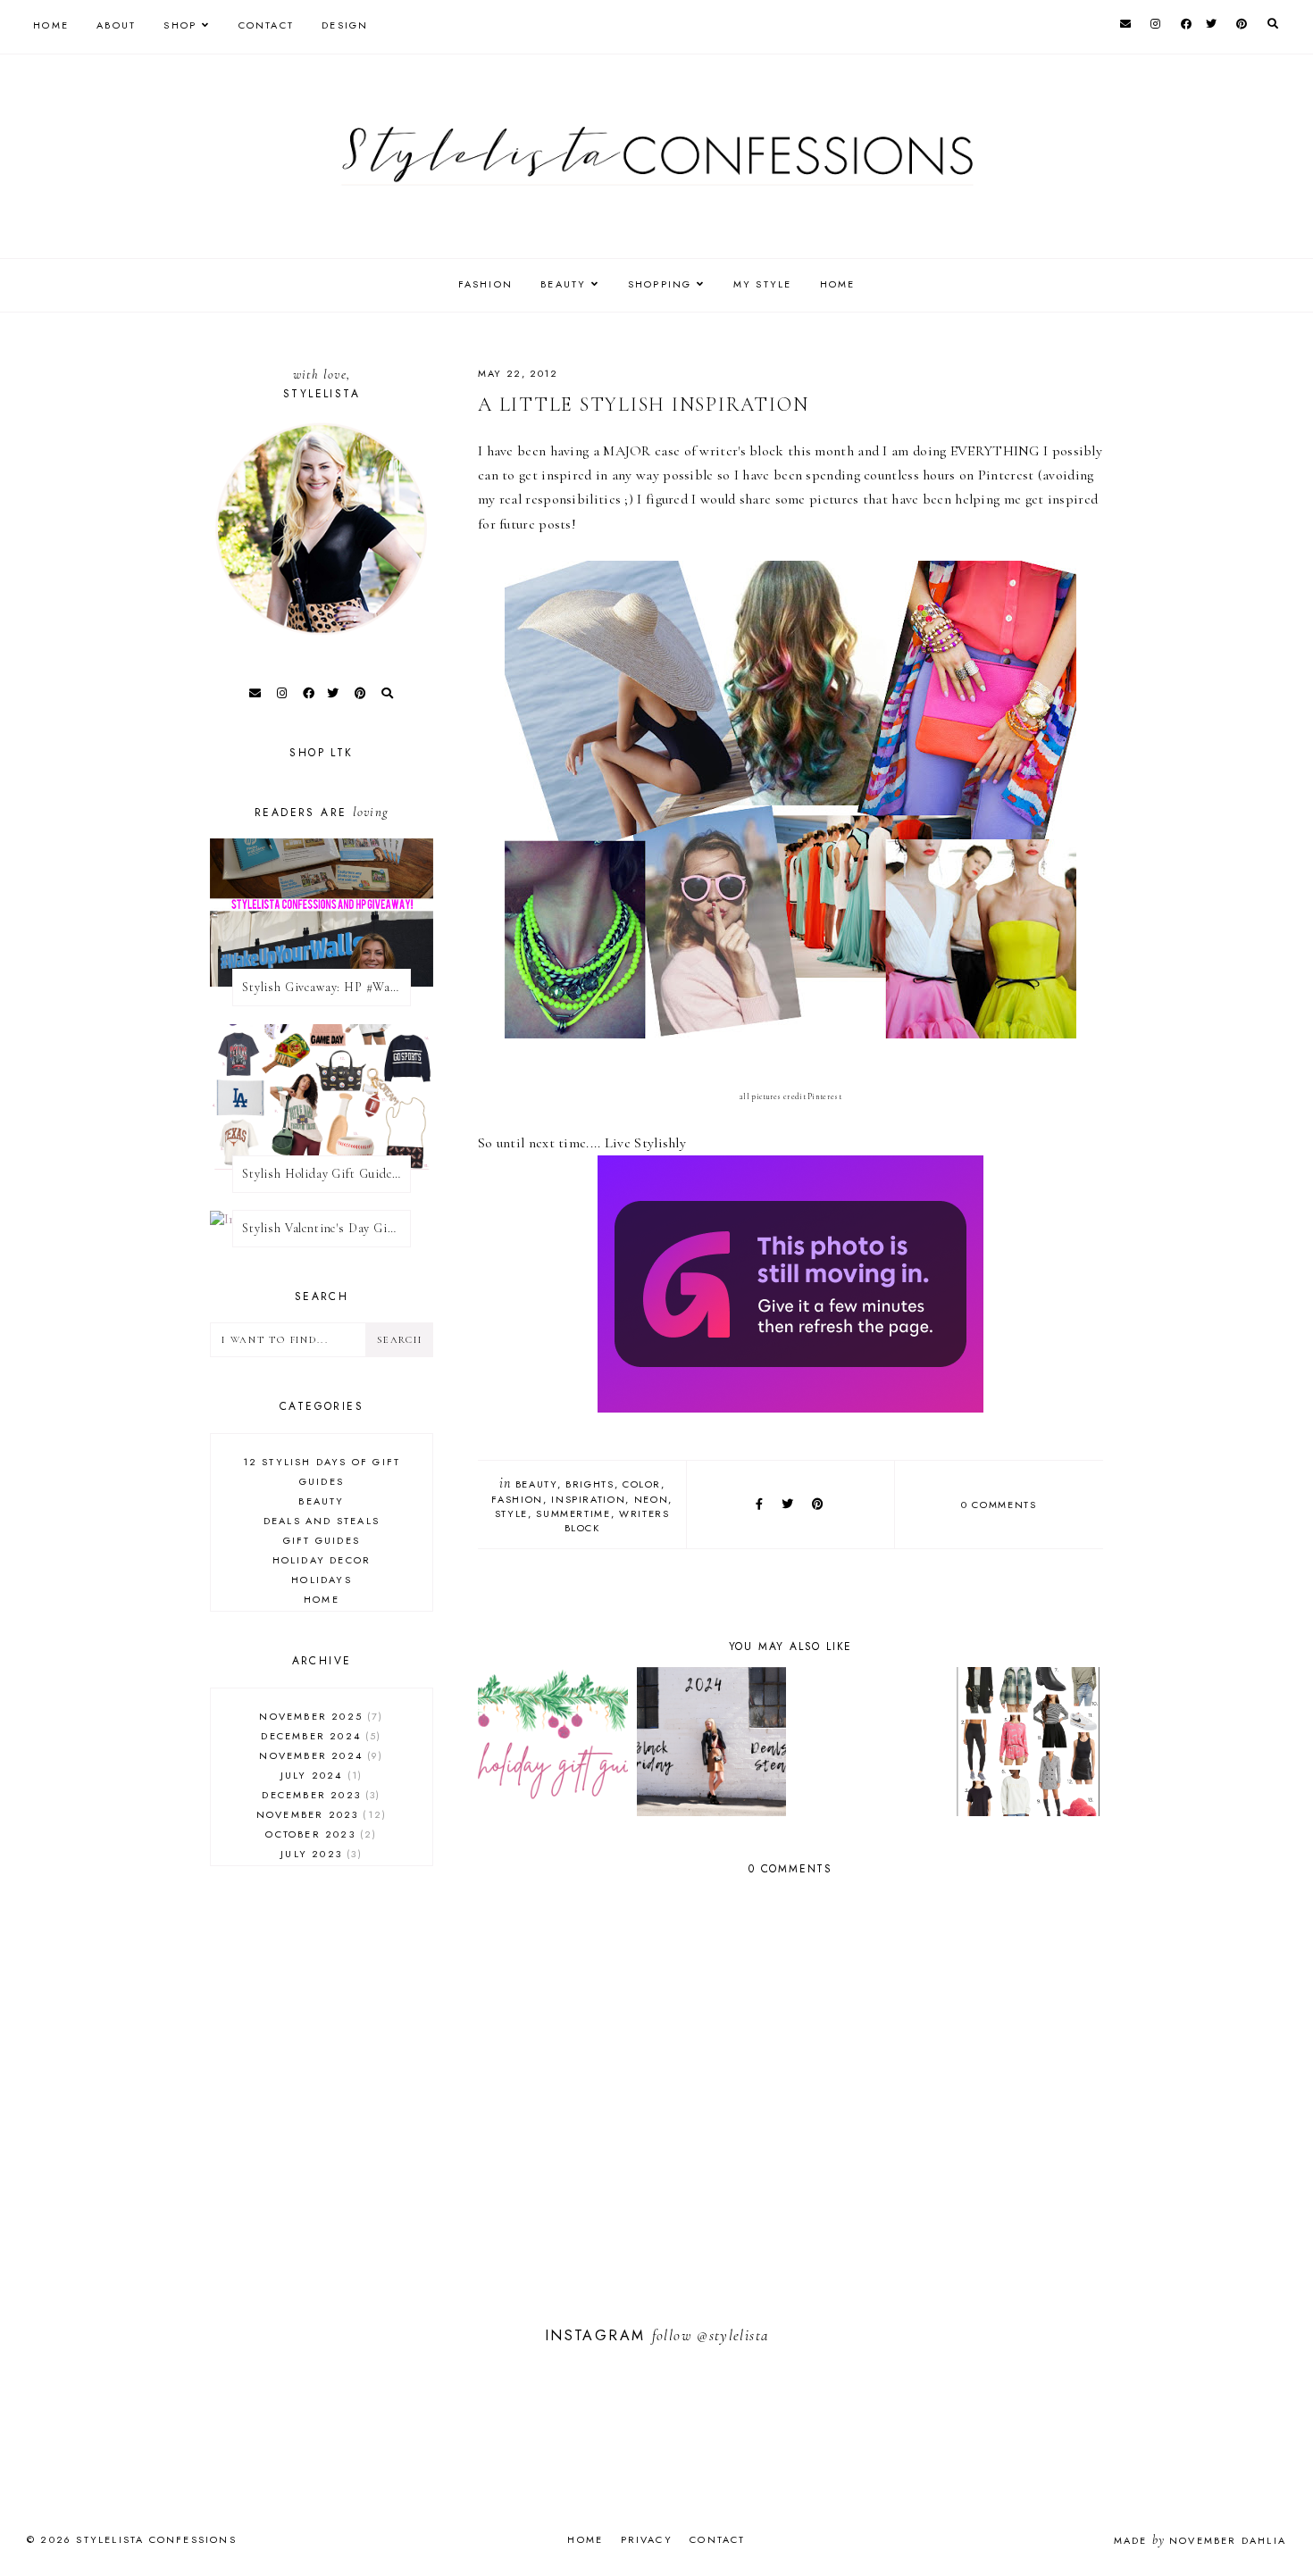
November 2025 (319, 1716)
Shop (180, 25)
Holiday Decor (322, 1560)
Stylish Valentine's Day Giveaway (326, 1228)
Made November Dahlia (1200, 2540)
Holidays (322, 1580)
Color (642, 1484)
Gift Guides (322, 1540)
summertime (573, 1513)
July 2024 (319, 1775)
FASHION (485, 284)
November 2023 (319, 1814)
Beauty (536, 1484)
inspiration (588, 1499)
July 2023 (319, 1854)
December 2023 (319, 1795)
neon (652, 1499)
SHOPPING (660, 284)
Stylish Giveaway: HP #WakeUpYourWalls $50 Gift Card (326, 987)
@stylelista (732, 2335)
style (511, 1513)
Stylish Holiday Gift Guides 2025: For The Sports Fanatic (326, 1174)
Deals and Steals (322, 1521)
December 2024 (319, 1736)
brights (590, 1484)
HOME (838, 284)
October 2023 (319, 1834)
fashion (517, 1499)
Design (345, 25)
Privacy (647, 2539)
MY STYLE (763, 284)
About (116, 25)
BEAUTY (563, 284)
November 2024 (319, 1755)
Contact (266, 25)
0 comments (999, 1505)
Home (51, 25)
